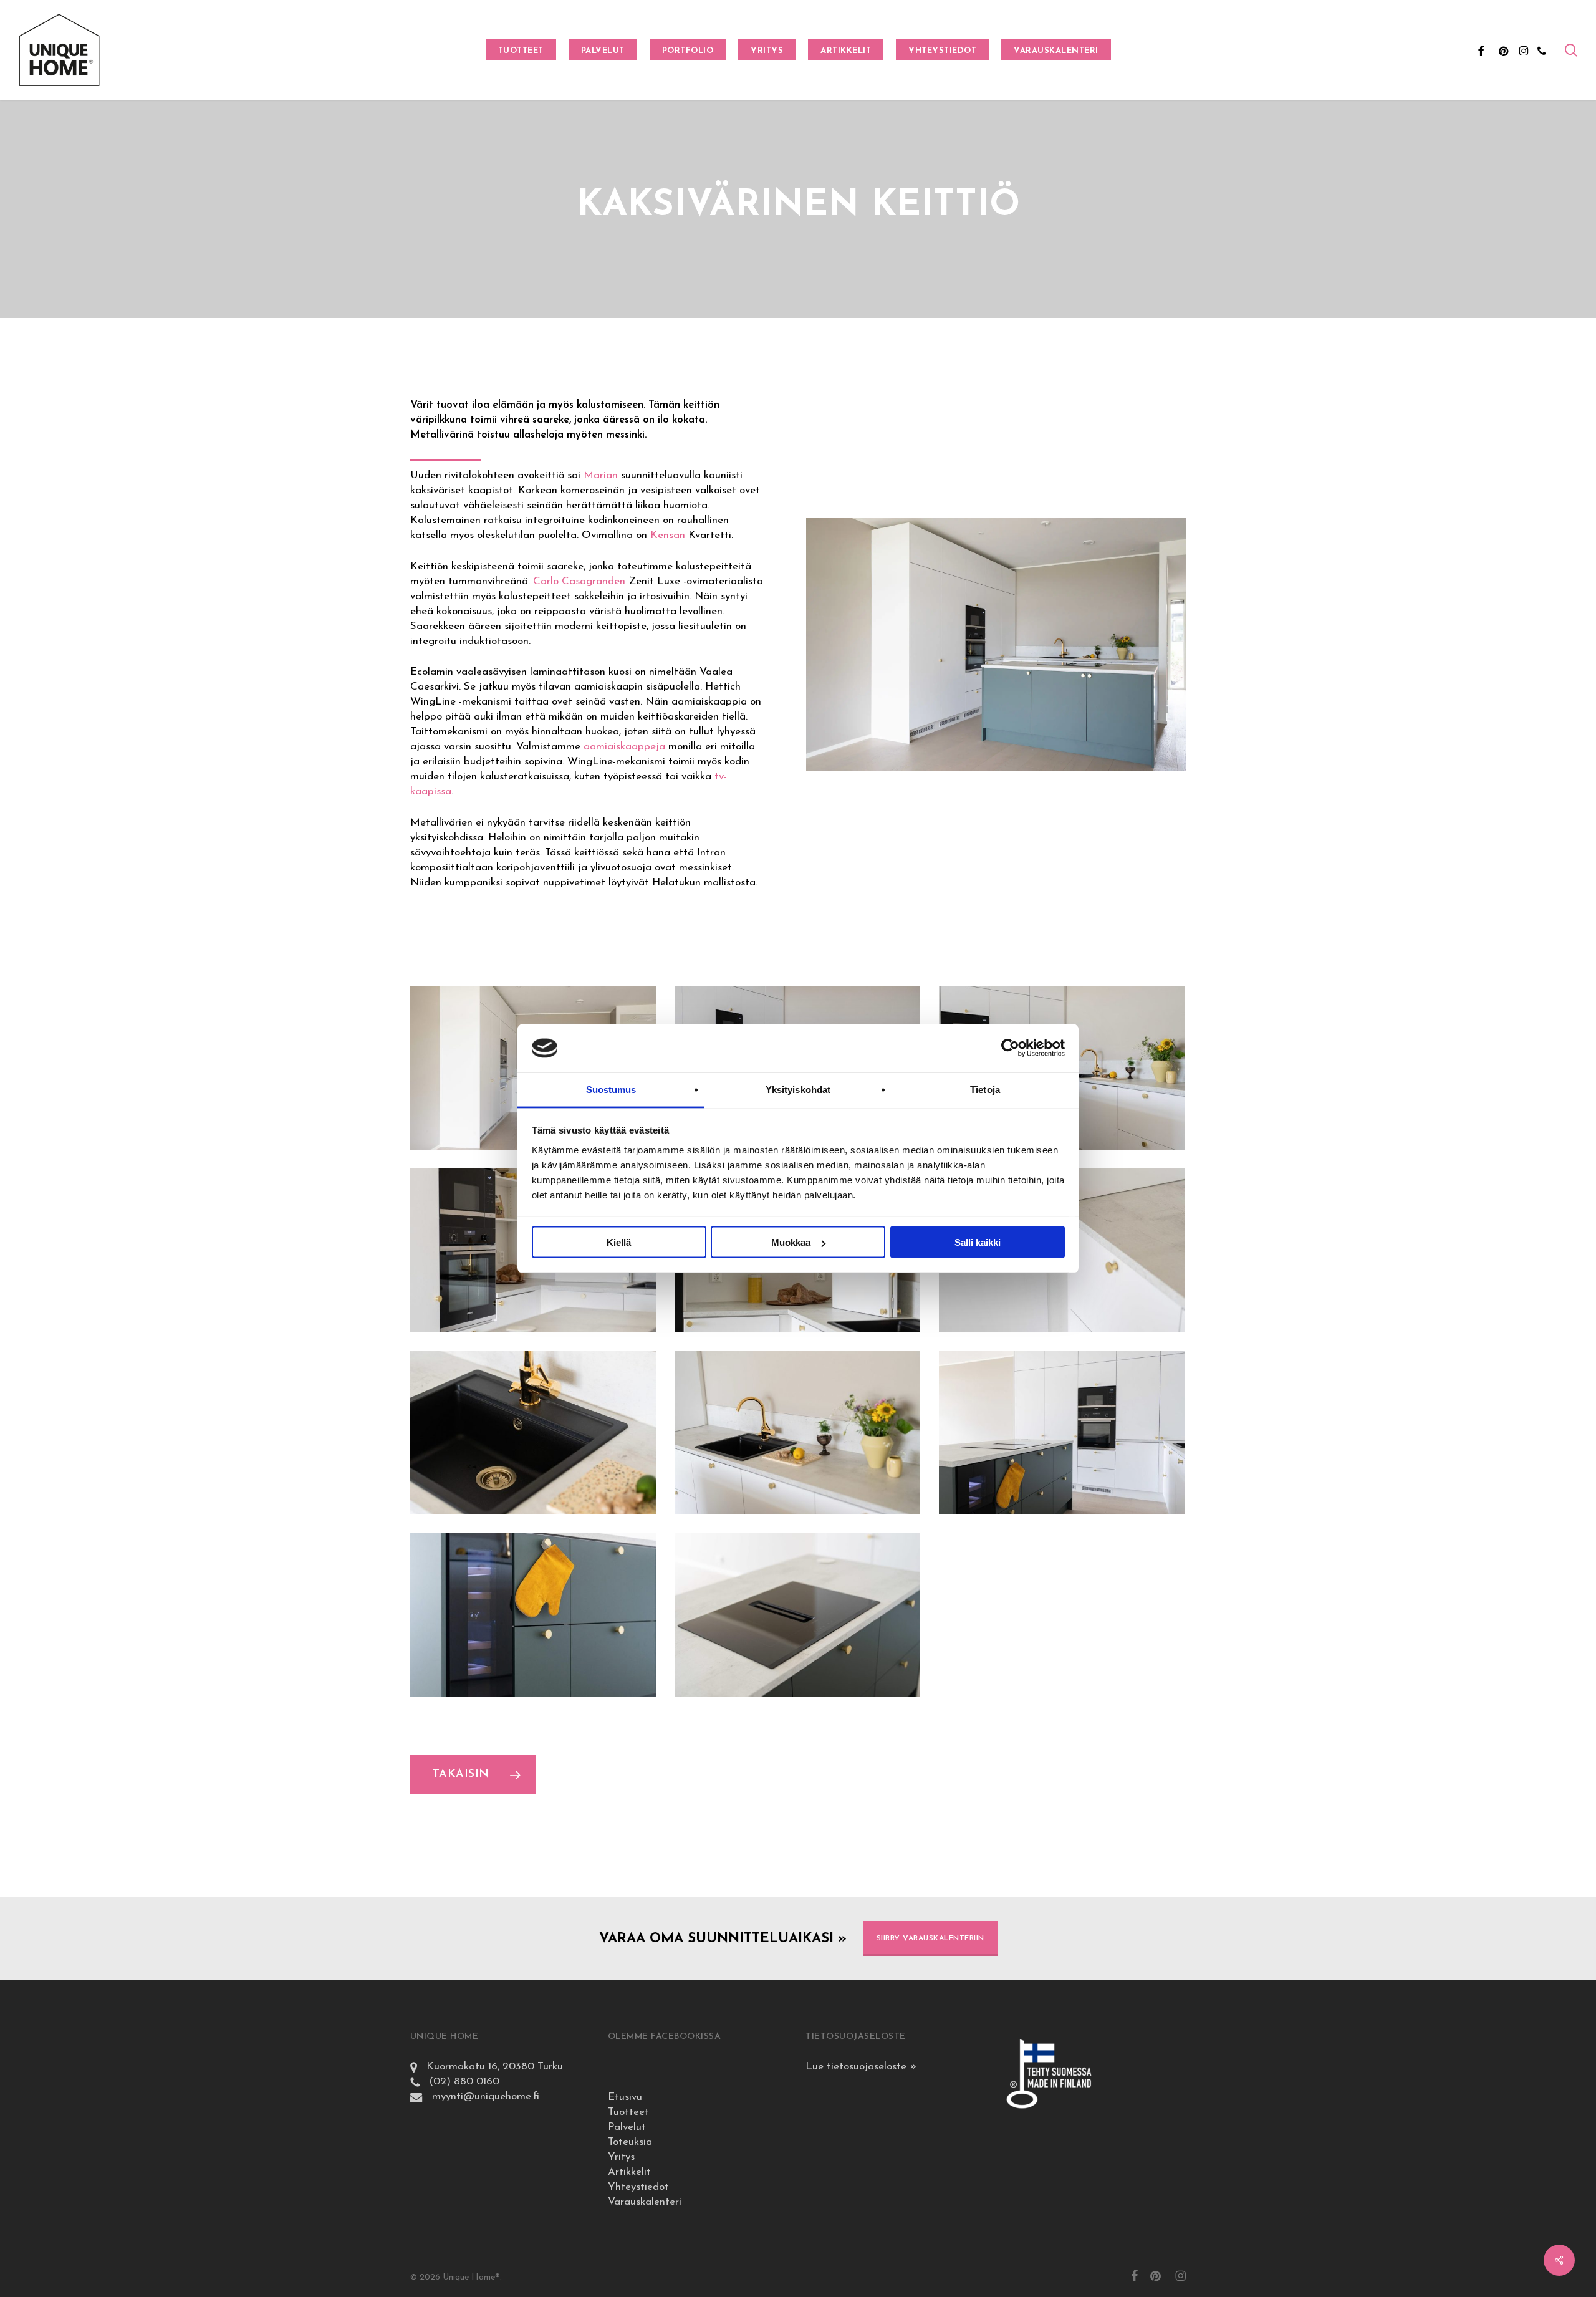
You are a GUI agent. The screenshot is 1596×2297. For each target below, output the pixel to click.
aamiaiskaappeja (624, 747)
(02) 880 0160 (459, 2082)
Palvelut (627, 2127)
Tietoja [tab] (985, 1089)
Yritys (621, 2157)
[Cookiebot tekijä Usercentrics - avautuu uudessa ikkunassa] (1010, 1048)
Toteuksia (630, 2142)
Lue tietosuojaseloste (861, 2067)
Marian (601, 475)
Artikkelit (629, 2172)
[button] (473, 1775)
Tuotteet (628, 2112)
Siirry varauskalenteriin (930, 1938)
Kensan (668, 535)
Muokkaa (791, 1242)
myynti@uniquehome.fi (481, 2097)
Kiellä (619, 1242)
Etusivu (625, 2097)
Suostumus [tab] (611, 1089)
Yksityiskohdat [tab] (798, 1089)
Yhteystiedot (638, 2187)
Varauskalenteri (645, 2202)
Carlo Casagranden (579, 581)
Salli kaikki (978, 1242)
